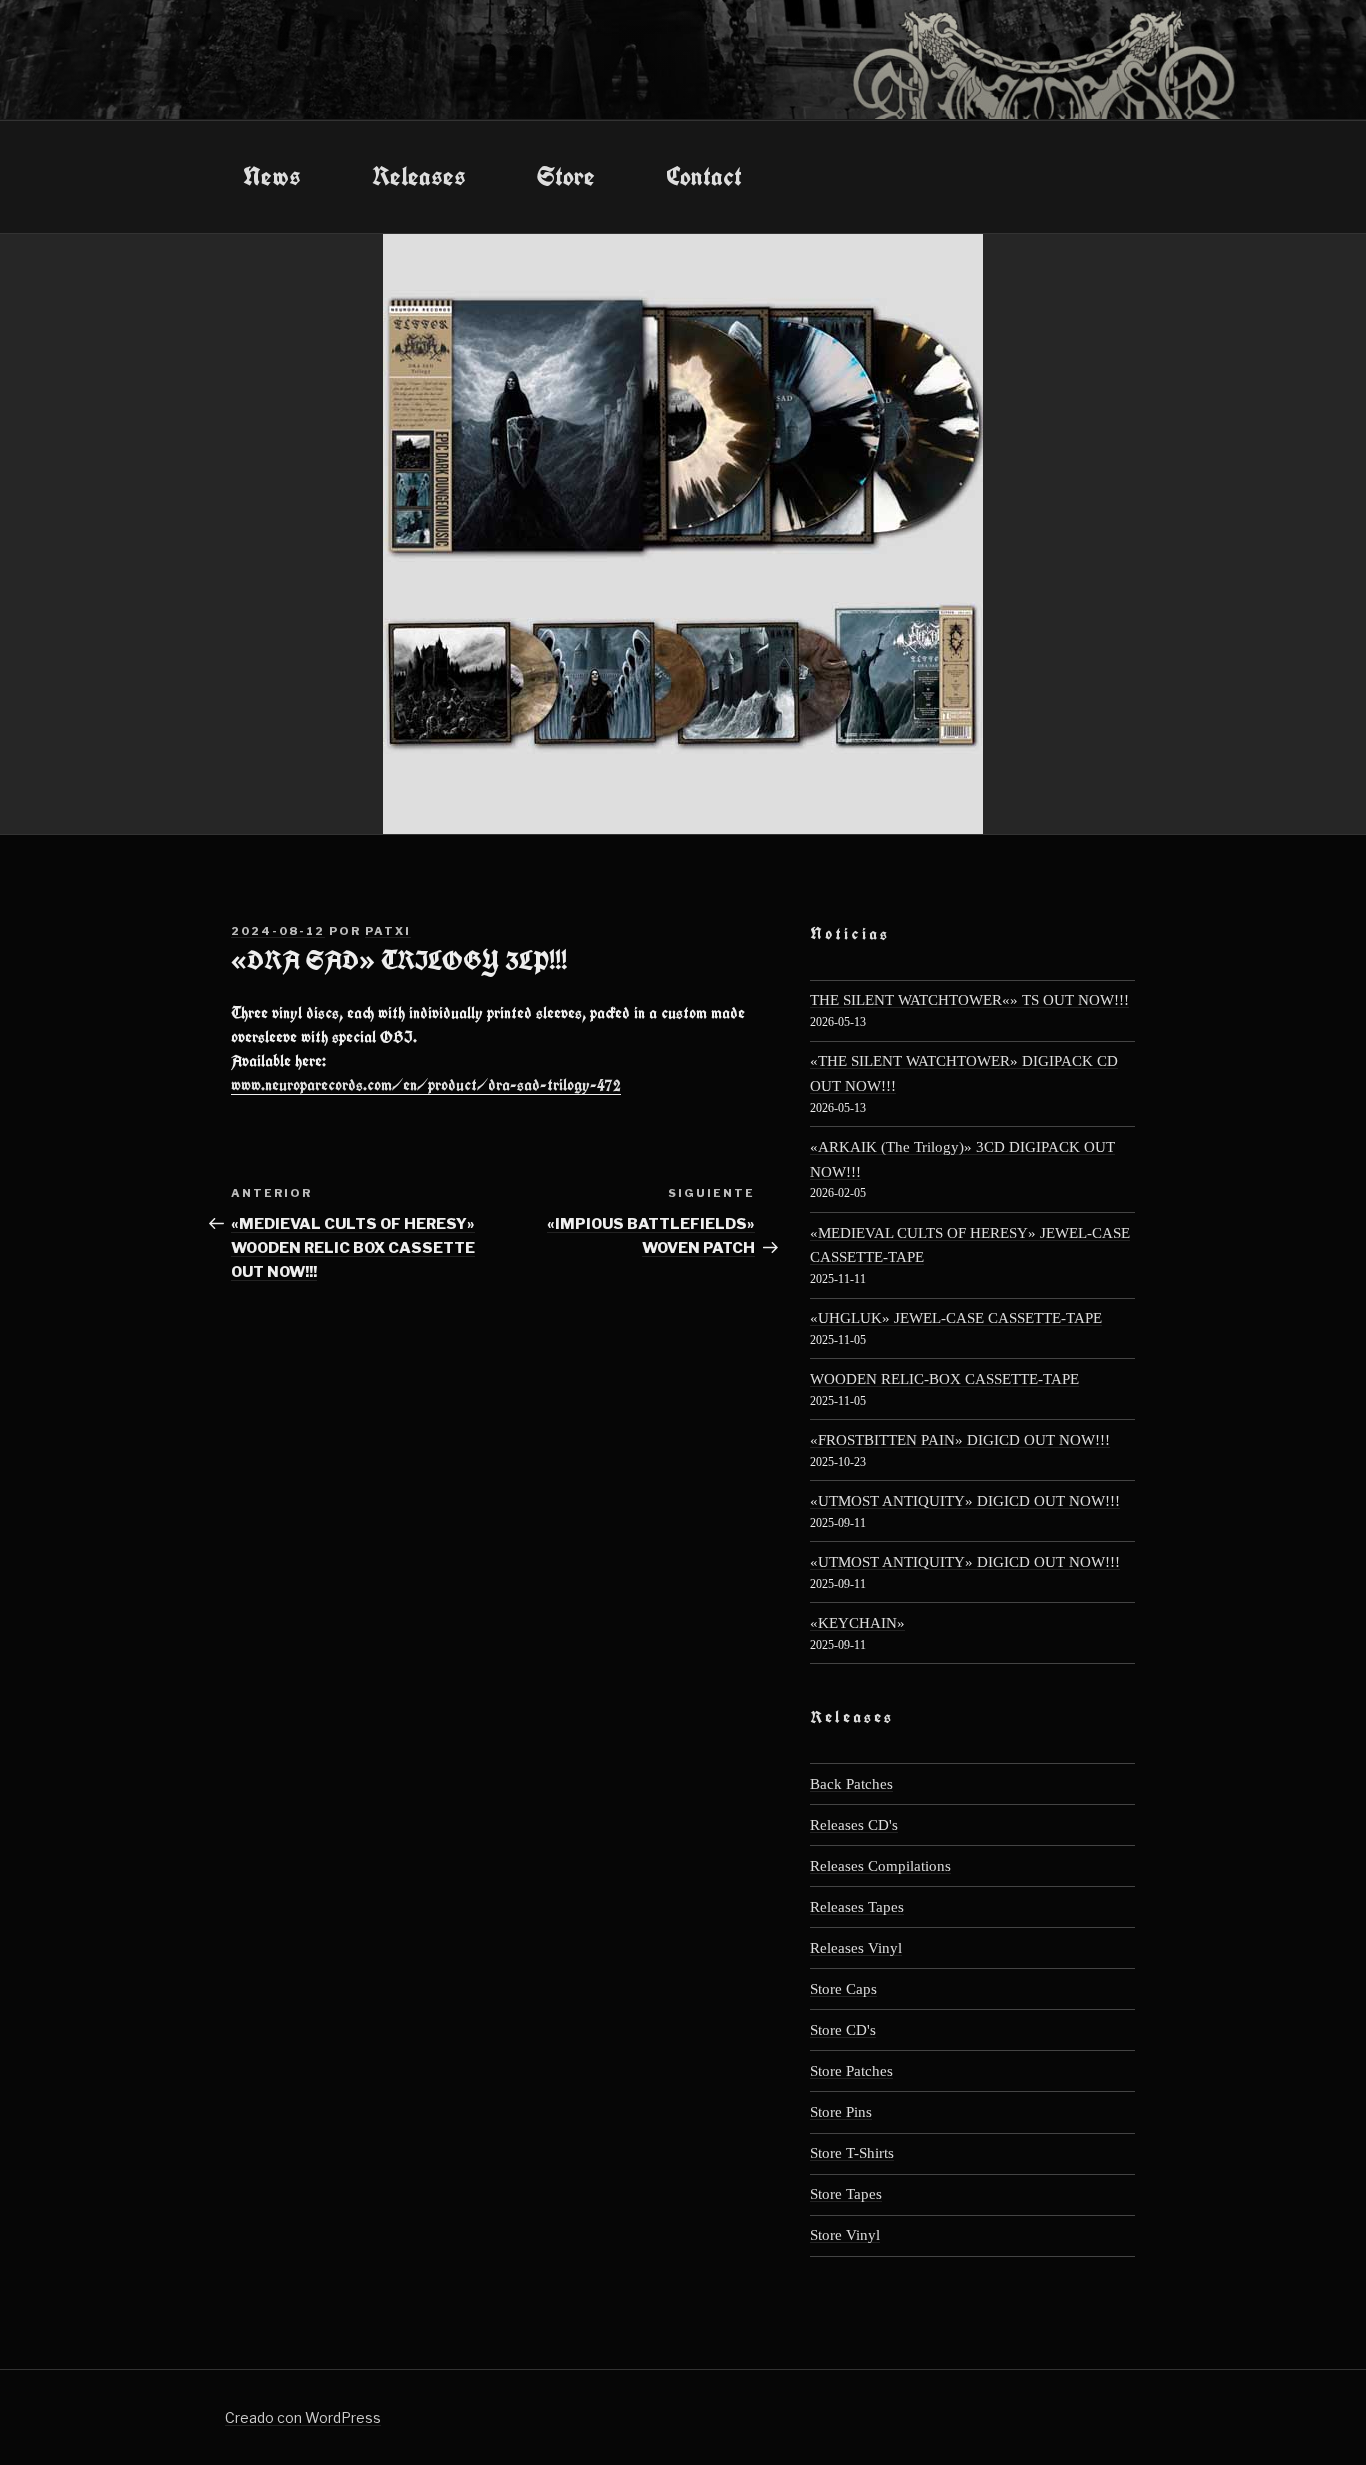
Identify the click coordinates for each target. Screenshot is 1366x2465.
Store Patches (851, 2070)
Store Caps (843, 1988)
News (272, 176)
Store (566, 176)
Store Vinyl (845, 2234)
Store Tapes (846, 2193)
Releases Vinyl (856, 1947)
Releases (419, 176)
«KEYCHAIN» (857, 1622)
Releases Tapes (857, 1906)
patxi (388, 931)
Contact (704, 176)
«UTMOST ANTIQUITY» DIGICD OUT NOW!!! (965, 1500)
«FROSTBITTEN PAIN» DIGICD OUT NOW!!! (960, 1439)
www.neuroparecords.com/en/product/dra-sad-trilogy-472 (426, 1085)
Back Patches (851, 1783)
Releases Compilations (880, 1865)
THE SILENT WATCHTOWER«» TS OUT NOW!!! (969, 999)
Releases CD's (854, 1824)
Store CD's (843, 2029)
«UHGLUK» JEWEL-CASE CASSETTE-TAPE (956, 1317)
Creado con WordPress (303, 2417)
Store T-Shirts (852, 2152)
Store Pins (841, 2111)
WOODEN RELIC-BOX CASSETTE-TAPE (944, 1378)
